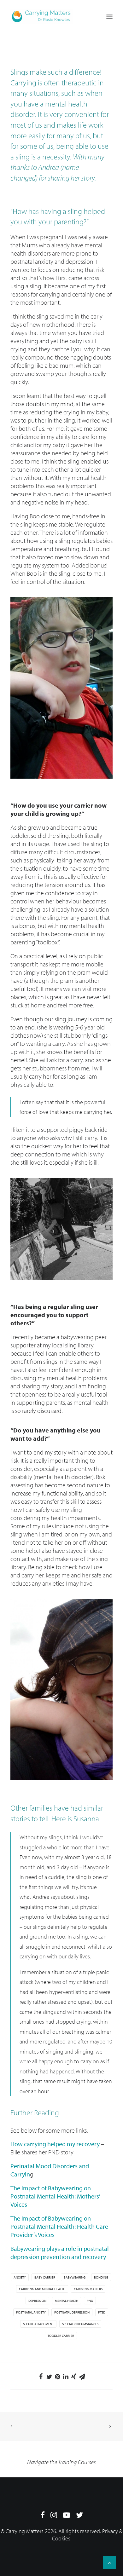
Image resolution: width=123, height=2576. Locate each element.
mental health (67, 2301)
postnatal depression (72, 2312)
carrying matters (88, 2289)
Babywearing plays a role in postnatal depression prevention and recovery (60, 2253)
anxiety (20, 2277)
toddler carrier (61, 2336)
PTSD (102, 2312)
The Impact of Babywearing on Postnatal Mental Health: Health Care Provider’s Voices (59, 2226)
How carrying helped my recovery (55, 2144)
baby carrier (45, 2277)
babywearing (75, 2277)
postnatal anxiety (31, 2312)
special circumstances (80, 2324)
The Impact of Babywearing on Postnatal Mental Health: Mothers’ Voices (55, 2196)
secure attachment (38, 2324)
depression (37, 2301)
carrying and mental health (42, 2289)
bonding (101, 2277)
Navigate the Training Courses (61, 2462)
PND (90, 2301)
